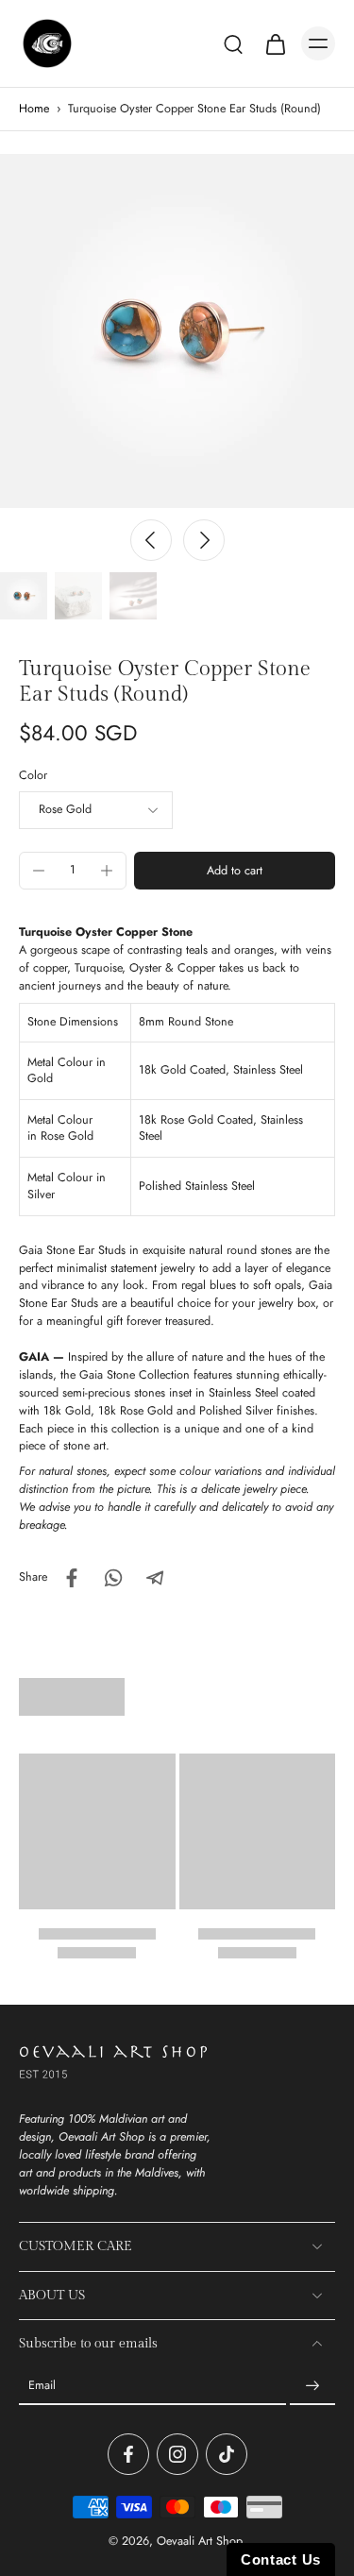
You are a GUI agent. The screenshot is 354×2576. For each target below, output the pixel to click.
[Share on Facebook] (72, 1578)
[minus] (39, 871)
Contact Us (281, 2559)
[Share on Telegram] (155, 1578)
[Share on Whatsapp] (113, 1578)
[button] (235, 871)
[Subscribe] (312, 2386)
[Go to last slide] (151, 540)
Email (42, 2386)
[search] (233, 43)
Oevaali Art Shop (200, 2541)
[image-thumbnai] (24, 596)
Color (33, 775)
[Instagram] (177, 2454)
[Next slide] (204, 540)
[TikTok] (227, 2454)
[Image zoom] (177, 331)
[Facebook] (128, 2454)
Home (34, 109)
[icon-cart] (275, 43)
